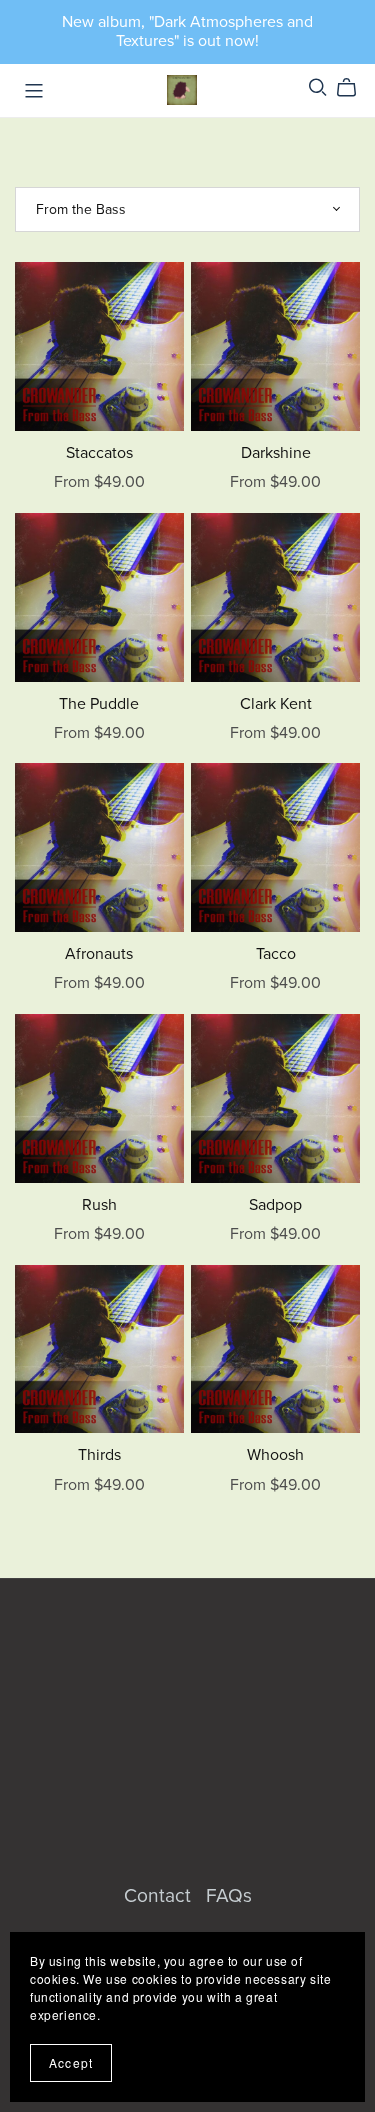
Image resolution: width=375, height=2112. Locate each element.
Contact (160, 1895)
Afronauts (99, 954)
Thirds (99, 1455)
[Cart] (354, 88)
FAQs (229, 1895)
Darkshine (276, 453)
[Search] (318, 87)
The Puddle (99, 704)
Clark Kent (276, 704)
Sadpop (275, 1205)
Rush (99, 1205)
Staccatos (99, 453)
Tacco (276, 954)
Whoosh (275, 1455)
